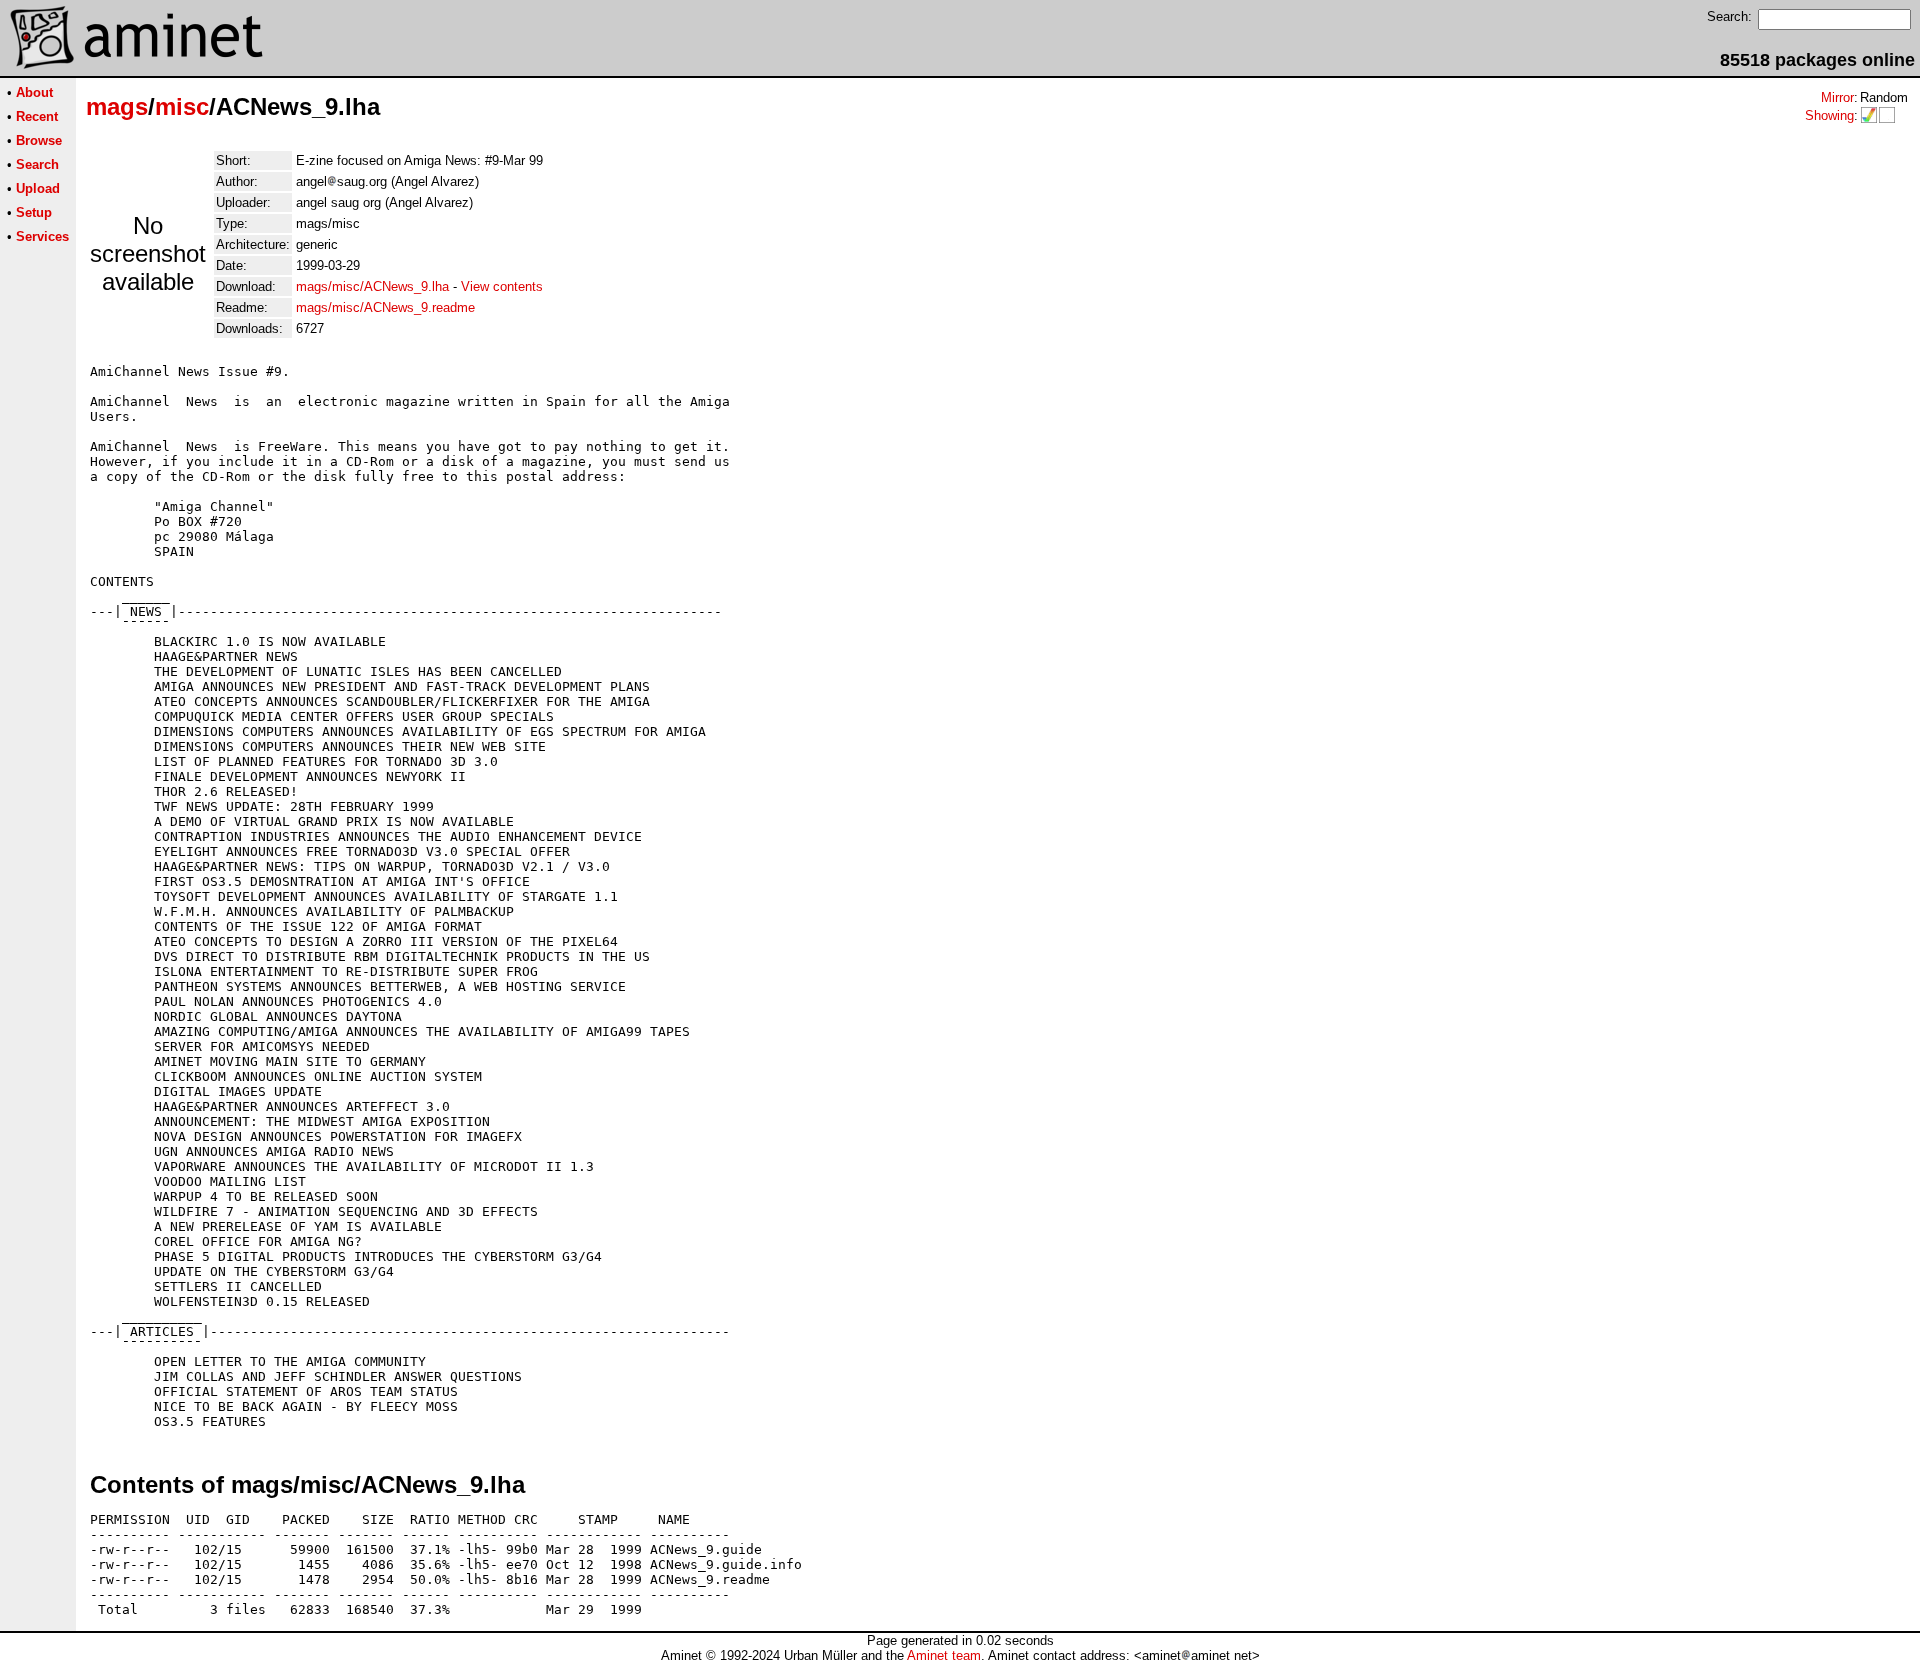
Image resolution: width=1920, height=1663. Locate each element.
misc (182, 106)
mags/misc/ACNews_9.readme (385, 307)
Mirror (1837, 97)
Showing (1829, 115)
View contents (502, 286)
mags (117, 106)
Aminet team (944, 1655)
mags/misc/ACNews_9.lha (372, 286)
